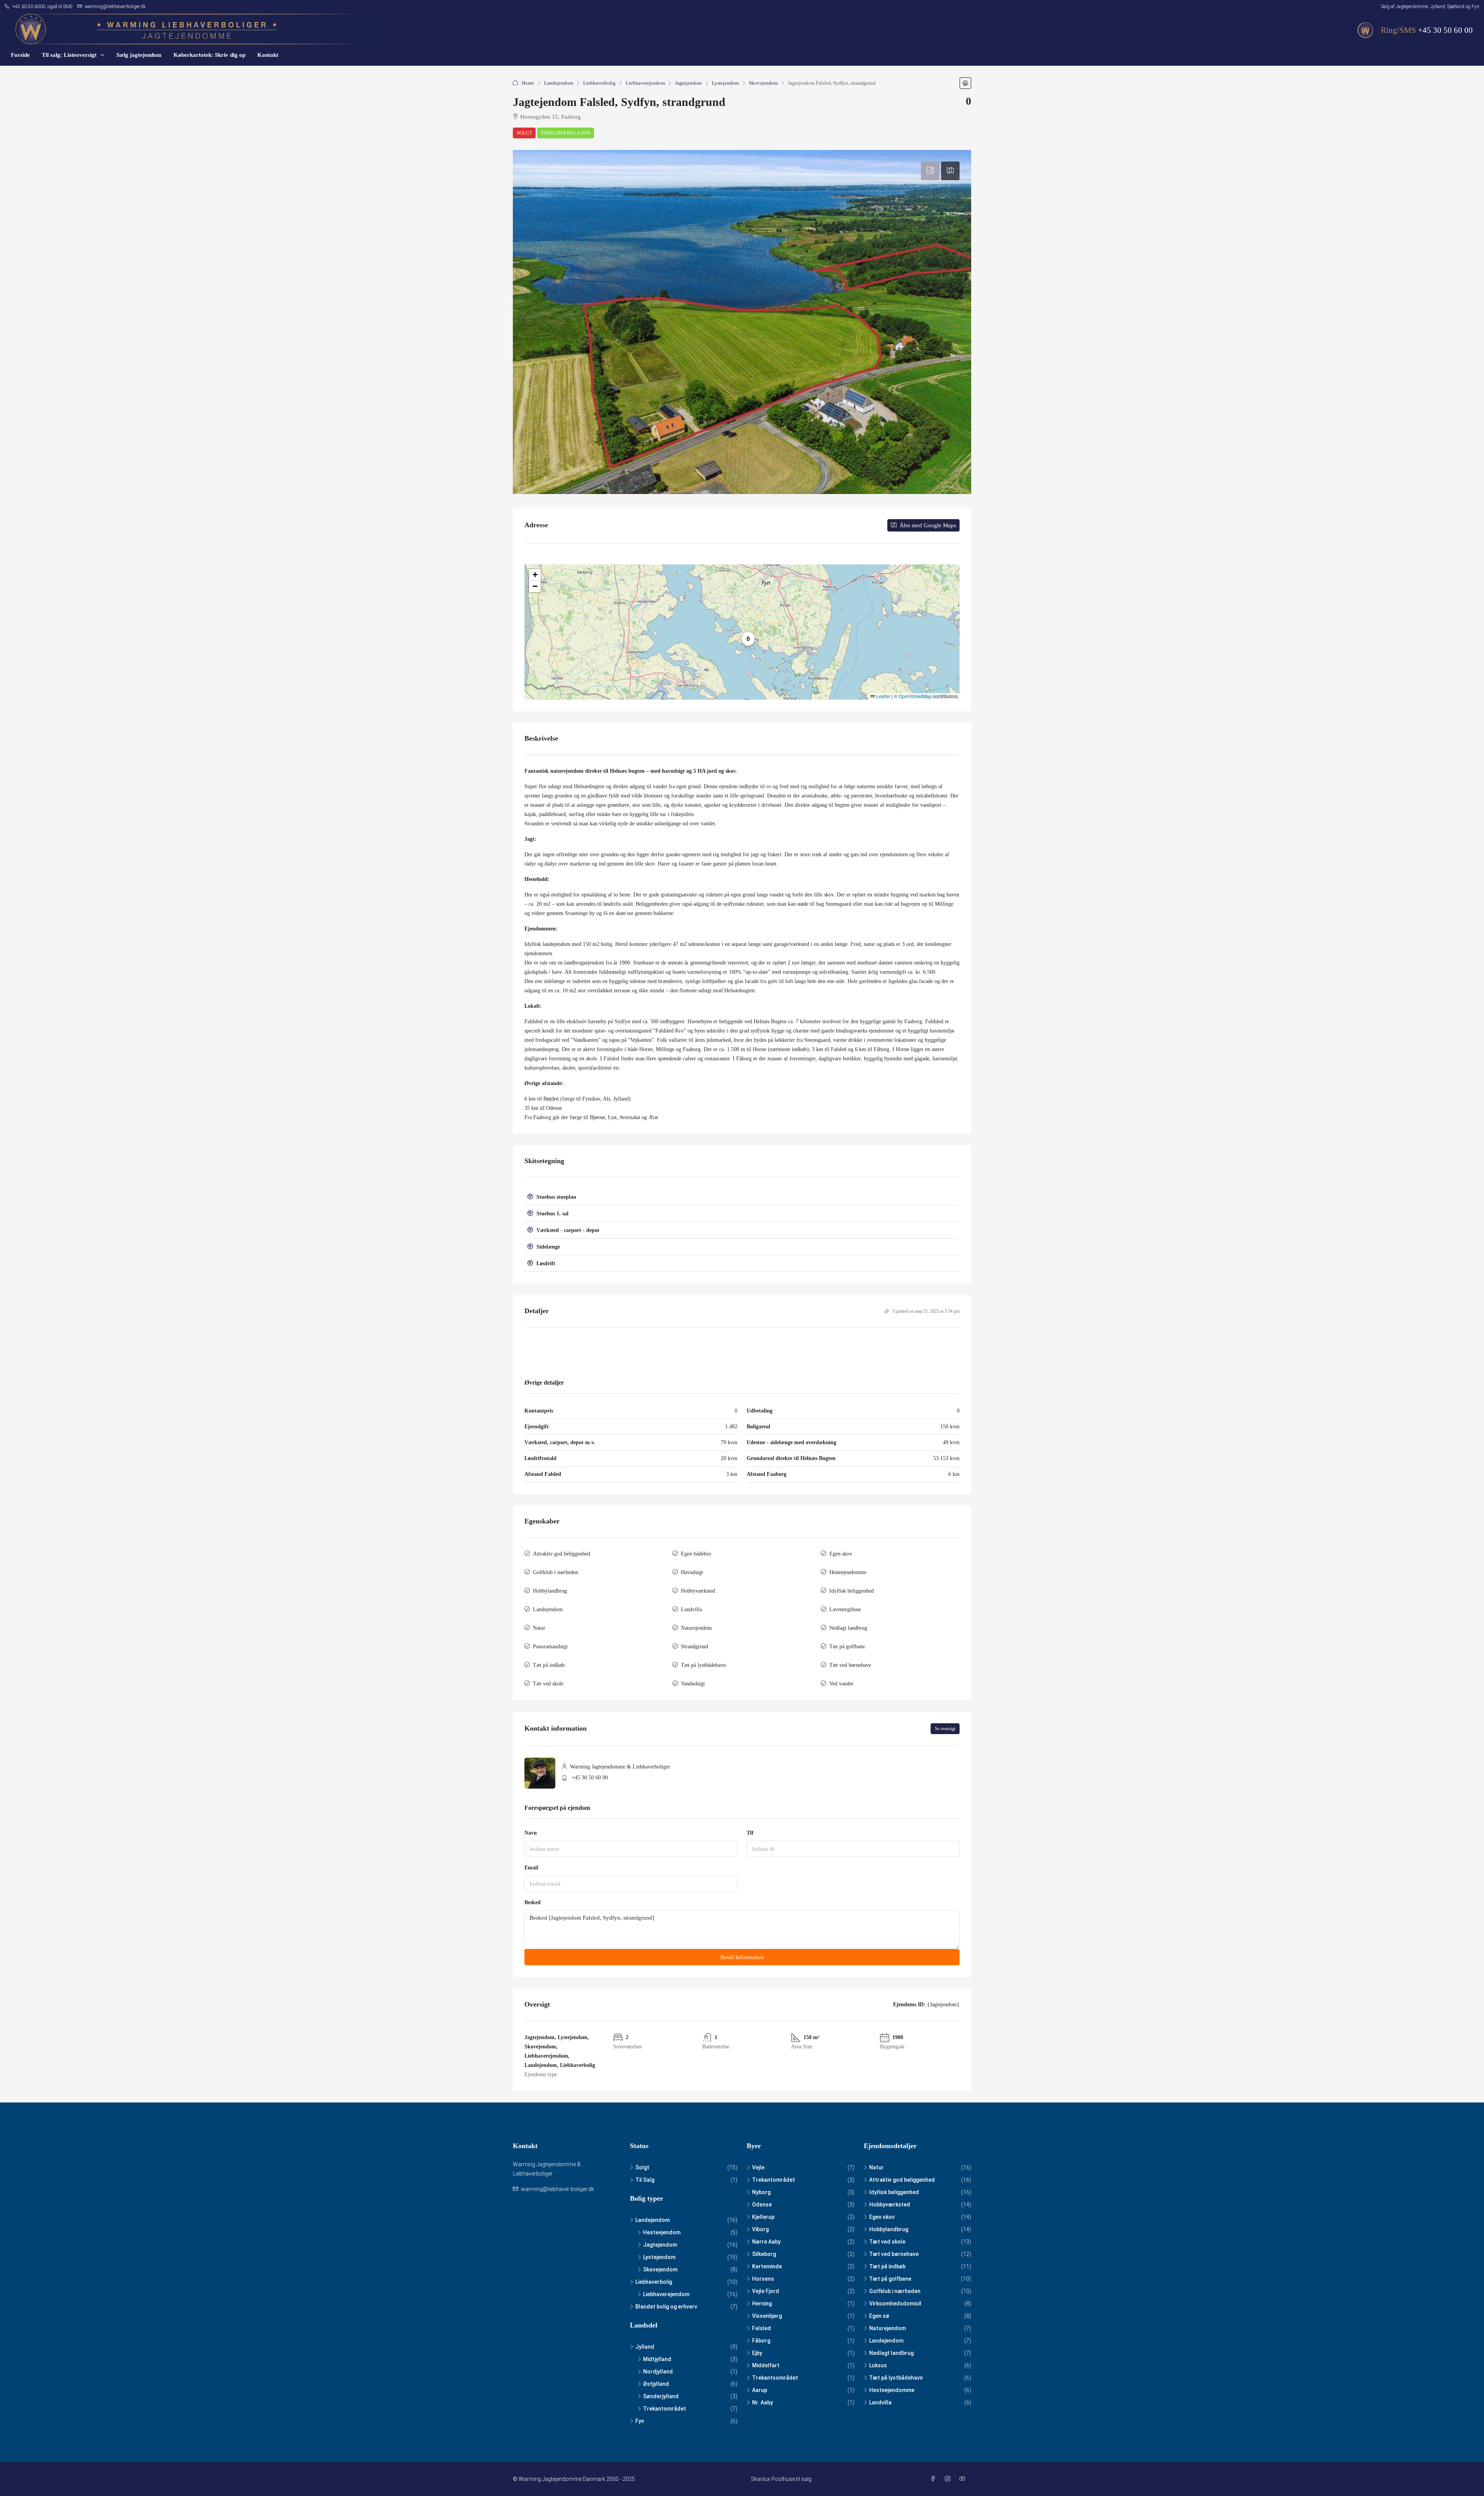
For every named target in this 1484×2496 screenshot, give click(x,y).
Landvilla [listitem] (880, 2402)
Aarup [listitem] (760, 2390)
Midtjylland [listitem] (657, 2359)
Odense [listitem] (762, 2205)
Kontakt (268, 55)
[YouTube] (964, 2479)
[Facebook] (934, 2479)
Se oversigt (945, 1729)
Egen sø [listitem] (879, 2316)
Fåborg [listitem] (761, 2341)
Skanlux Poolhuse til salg (781, 2479)
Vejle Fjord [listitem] (766, 2291)
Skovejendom (763, 83)
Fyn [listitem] (640, 2421)
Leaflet (883, 696)
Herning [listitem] (762, 2303)
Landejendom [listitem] (653, 2220)
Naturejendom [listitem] (888, 2328)
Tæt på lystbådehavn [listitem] (896, 2378)
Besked (533, 1902)
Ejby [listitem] (757, 2353)
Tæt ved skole (548, 1684)
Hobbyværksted (698, 1591)
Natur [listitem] (876, 2167)
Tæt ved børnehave (850, 1665)
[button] (965, 83)
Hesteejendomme (848, 1572)
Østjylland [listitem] (656, 2384)
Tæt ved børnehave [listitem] (894, 2254)
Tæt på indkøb (549, 1665)
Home (528, 83)
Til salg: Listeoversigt (69, 55)
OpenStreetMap (915, 696)
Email (531, 1868)
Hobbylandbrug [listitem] (889, 2229)
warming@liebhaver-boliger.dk (557, 2189)
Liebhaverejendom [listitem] (666, 2294)
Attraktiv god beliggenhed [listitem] (902, 2180)
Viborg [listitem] (760, 2229)
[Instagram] (949, 2479)
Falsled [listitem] (762, 2328)
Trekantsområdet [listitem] (775, 2378)
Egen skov (841, 1554)
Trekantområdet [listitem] (665, 2409)
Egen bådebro (696, 1554)
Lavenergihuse (845, 1609)
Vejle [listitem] (758, 2167)
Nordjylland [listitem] (658, 2372)
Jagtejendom (688, 83)
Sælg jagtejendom (139, 55)
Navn (531, 1833)
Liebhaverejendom (645, 83)
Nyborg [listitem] (761, 2192)
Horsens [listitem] (763, 2279)
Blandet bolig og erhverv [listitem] (666, 2307)
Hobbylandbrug (550, 1591)
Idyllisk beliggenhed (852, 1591)
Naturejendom (696, 1628)
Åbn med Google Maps (927, 525)
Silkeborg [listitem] (764, 2254)
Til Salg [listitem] (645, 2180)
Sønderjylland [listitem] (661, 2396)
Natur (539, 1628)
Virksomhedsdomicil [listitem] (895, 2303)
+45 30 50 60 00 (1445, 30)
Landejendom (559, 83)
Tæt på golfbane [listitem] (890, 2279)
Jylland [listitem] (645, 2347)
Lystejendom (725, 83)
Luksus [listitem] (878, 2365)
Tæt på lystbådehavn (703, 1665)
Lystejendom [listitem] (659, 2257)
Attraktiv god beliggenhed (562, 1554)
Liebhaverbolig (599, 83)
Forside (20, 55)
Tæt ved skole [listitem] (887, 2242)
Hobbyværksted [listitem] (890, 2205)
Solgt (524, 133)
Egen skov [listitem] (882, 2217)
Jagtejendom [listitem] (660, 2245)
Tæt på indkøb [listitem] (887, 2266)
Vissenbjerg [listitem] (767, 2316)
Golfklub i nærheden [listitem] (895, 2291)
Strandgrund (694, 1647)
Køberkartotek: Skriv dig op (209, 55)
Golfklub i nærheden (556, 1572)
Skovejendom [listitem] (660, 2269)
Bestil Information (742, 1957)
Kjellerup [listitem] (763, 2217)
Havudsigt (692, 1572)
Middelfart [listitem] (766, 2365)
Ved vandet (841, 1684)
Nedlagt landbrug (848, 1628)
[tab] (930, 171)
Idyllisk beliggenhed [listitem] (894, 2192)
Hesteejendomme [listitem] (892, 2390)
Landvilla (691, 1609)
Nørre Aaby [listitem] (766, 2242)
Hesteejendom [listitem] (662, 2232)
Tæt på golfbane (847, 1647)
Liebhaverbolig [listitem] (654, 2282)
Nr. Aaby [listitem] (762, 2402)
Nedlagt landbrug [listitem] (891, 2353)
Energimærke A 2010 (566, 133)
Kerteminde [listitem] (767, 2266)
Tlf (750, 1833)
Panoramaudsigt (550, 1647)
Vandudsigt (693, 1684)
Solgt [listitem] (642, 2167)
